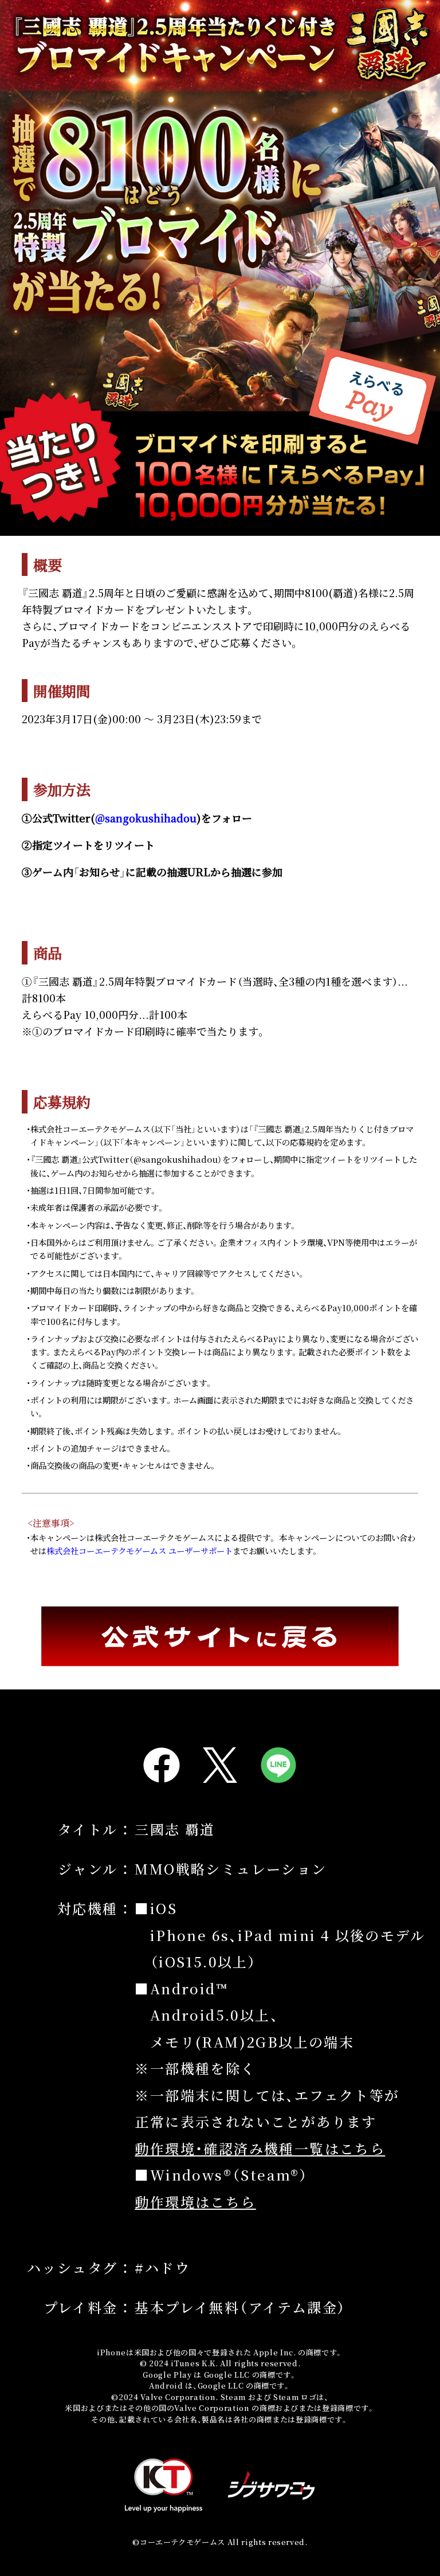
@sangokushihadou (146, 818)
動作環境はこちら (195, 2201)
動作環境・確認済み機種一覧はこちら (260, 2148)
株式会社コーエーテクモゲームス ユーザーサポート (140, 1550)
